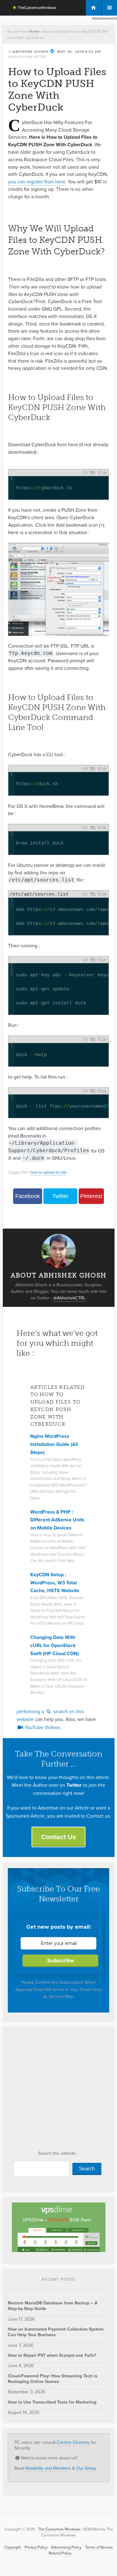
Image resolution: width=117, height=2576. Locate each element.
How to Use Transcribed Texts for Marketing (52, 2402)
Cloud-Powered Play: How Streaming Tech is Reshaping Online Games (53, 2379)
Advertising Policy (66, 2547)
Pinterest (91, 1196)
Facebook (28, 1196)
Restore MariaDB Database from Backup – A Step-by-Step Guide (53, 2306)
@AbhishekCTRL (69, 1298)
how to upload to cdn (49, 1172)
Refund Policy (60, 2553)
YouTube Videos (41, 1727)
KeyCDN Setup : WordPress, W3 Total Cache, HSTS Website (55, 1583)
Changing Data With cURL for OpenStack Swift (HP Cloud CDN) (55, 1645)
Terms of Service (99, 2547)
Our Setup (86, 2468)
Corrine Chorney (73, 2442)
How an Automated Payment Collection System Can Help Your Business (56, 2332)
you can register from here (37, 182)
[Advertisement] (58, 2091)
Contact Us (59, 1837)
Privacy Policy (36, 2547)
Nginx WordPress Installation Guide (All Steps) (54, 1444)
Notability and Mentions (48, 2468)
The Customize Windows (31, 8)
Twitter (60, 1196)
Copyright (13, 2547)
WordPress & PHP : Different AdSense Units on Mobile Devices (57, 1520)
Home (34, 31)
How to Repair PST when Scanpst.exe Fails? (52, 2355)
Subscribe (61, 1961)
